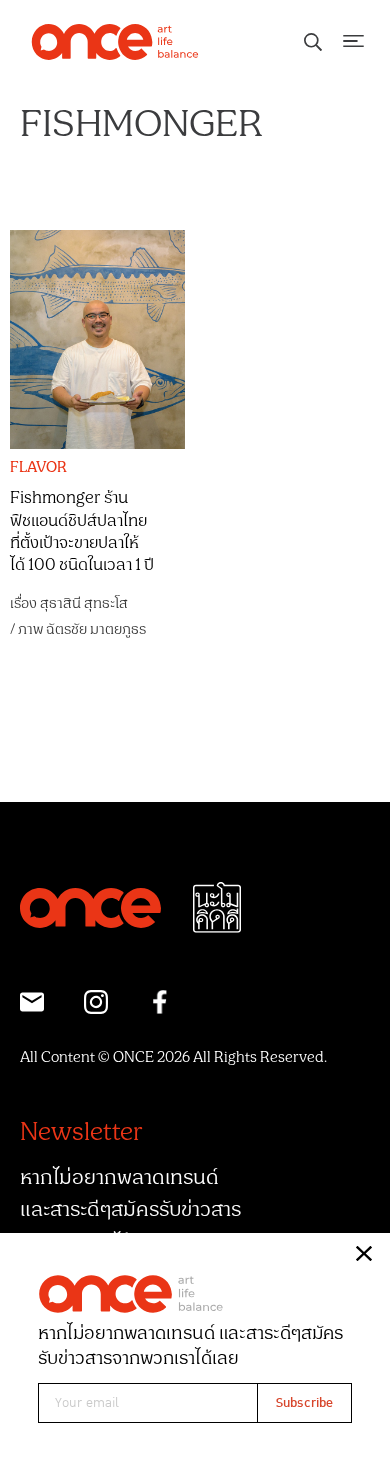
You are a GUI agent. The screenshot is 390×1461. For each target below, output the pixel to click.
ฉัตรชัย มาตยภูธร (96, 629)
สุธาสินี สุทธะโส (84, 603)
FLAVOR (38, 468)
